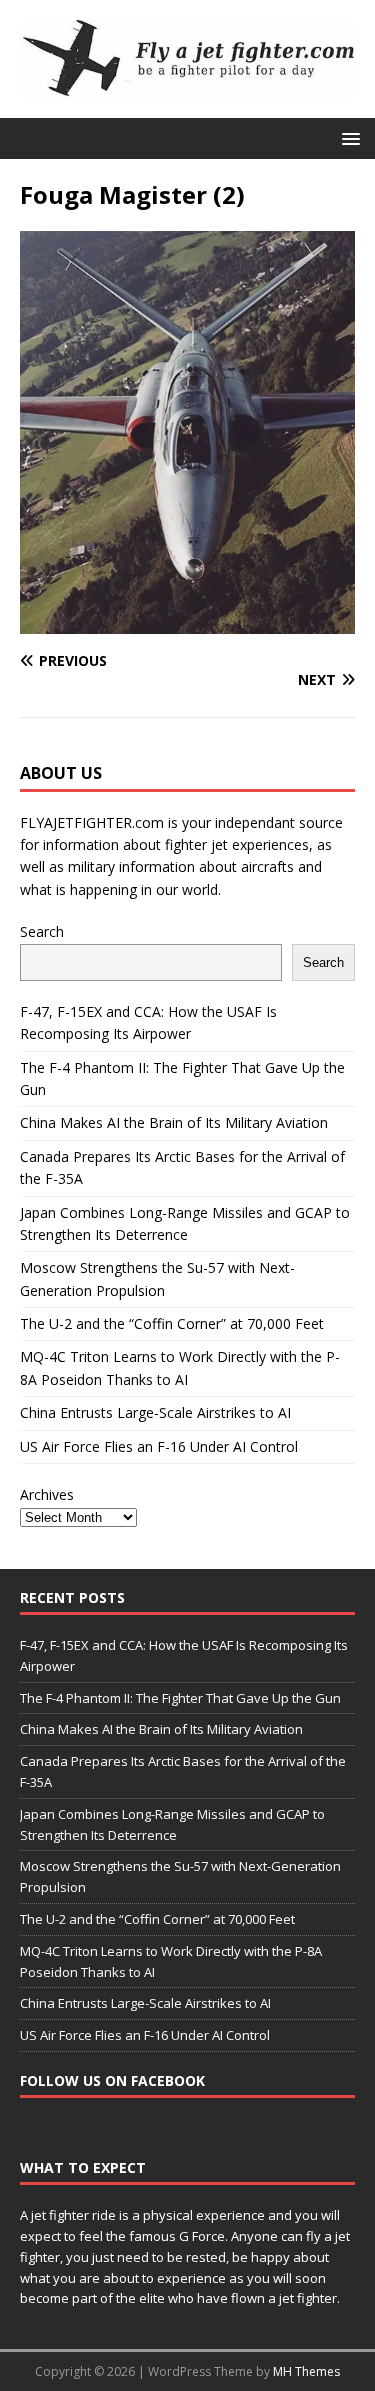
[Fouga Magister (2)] (187, 621)
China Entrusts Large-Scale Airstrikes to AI (155, 1412)
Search (42, 931)
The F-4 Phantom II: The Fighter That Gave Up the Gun (180, 1698)
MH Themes (306, 2371)
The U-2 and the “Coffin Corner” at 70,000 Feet (172, 1323)
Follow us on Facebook (112, 2080)
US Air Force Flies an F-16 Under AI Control (159, 1446)
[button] (347, 137)
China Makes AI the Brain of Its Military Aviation (174, 1122)
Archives (47, 1494)
